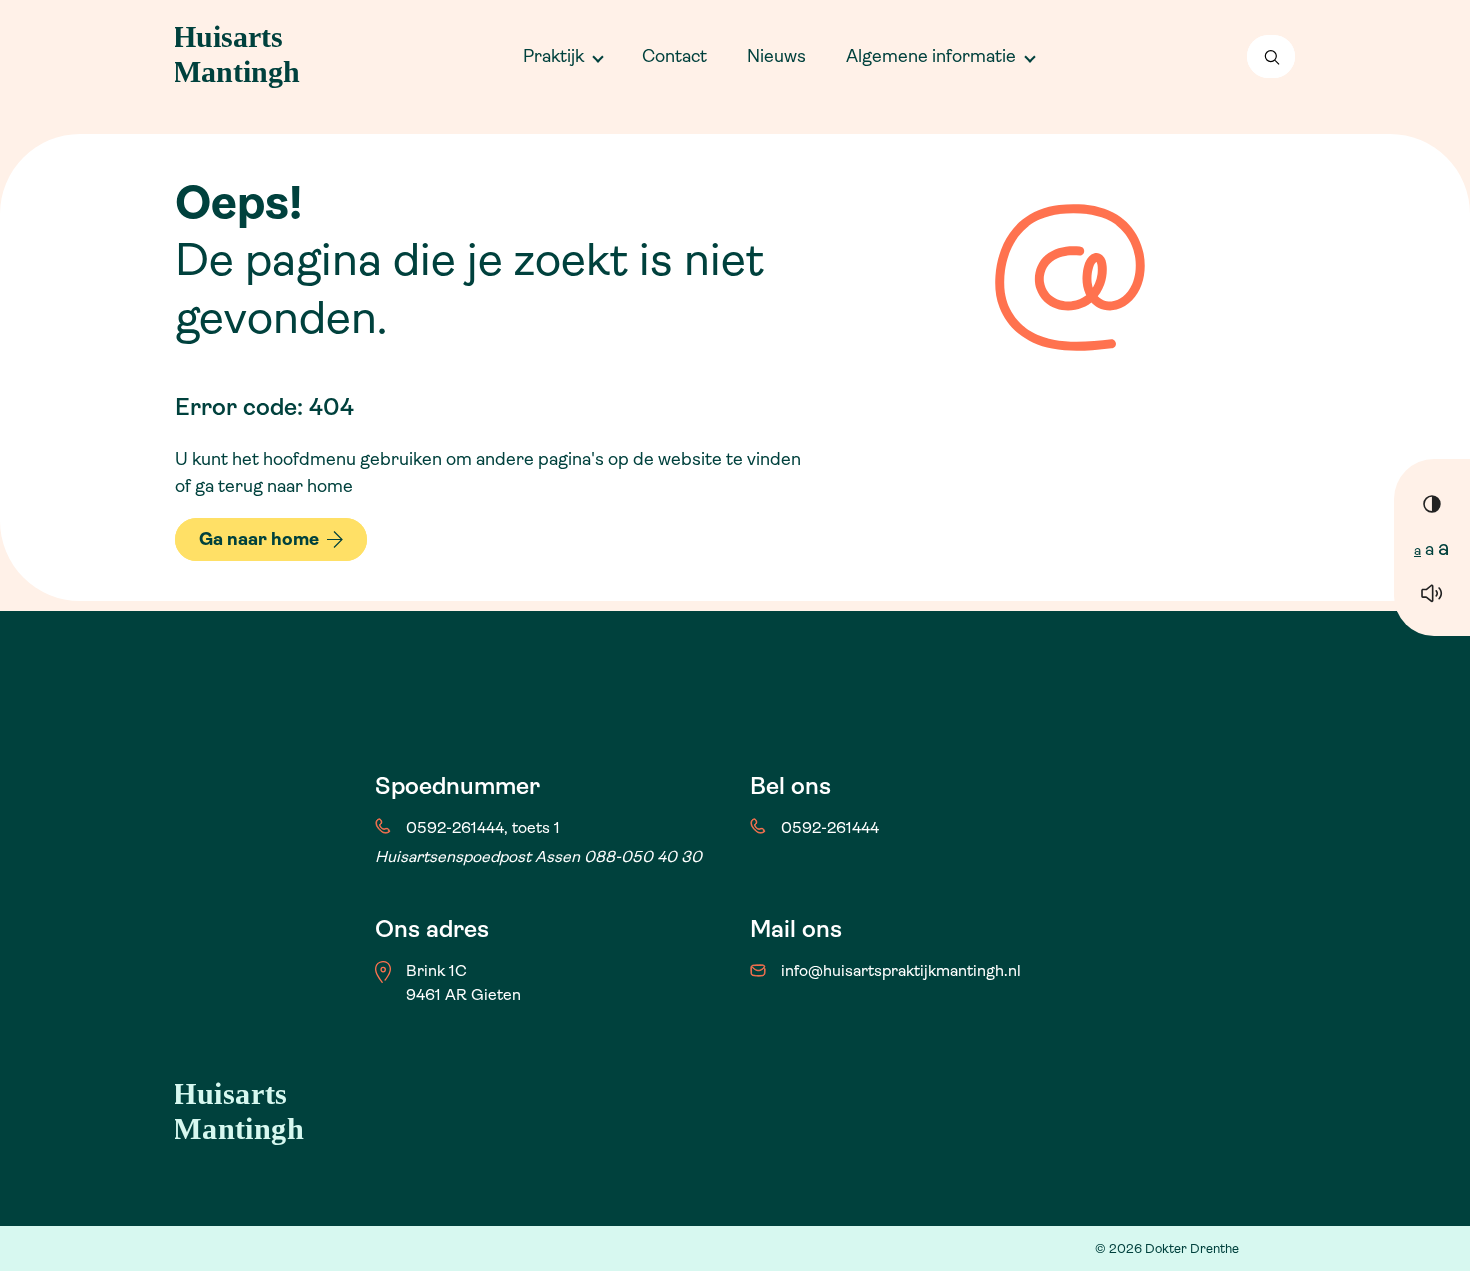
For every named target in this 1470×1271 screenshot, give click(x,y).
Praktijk (553, 56)
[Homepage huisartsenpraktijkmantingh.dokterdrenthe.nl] (242, 57)
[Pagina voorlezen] (1432, 592)
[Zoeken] (1271, 56)
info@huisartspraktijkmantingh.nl (901, 970)
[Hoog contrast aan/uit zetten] (1432, 502)
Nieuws (776, 56)
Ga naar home (259, 539)
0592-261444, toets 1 (483, 827)
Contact (674, 56)
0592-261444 (830, 827)
